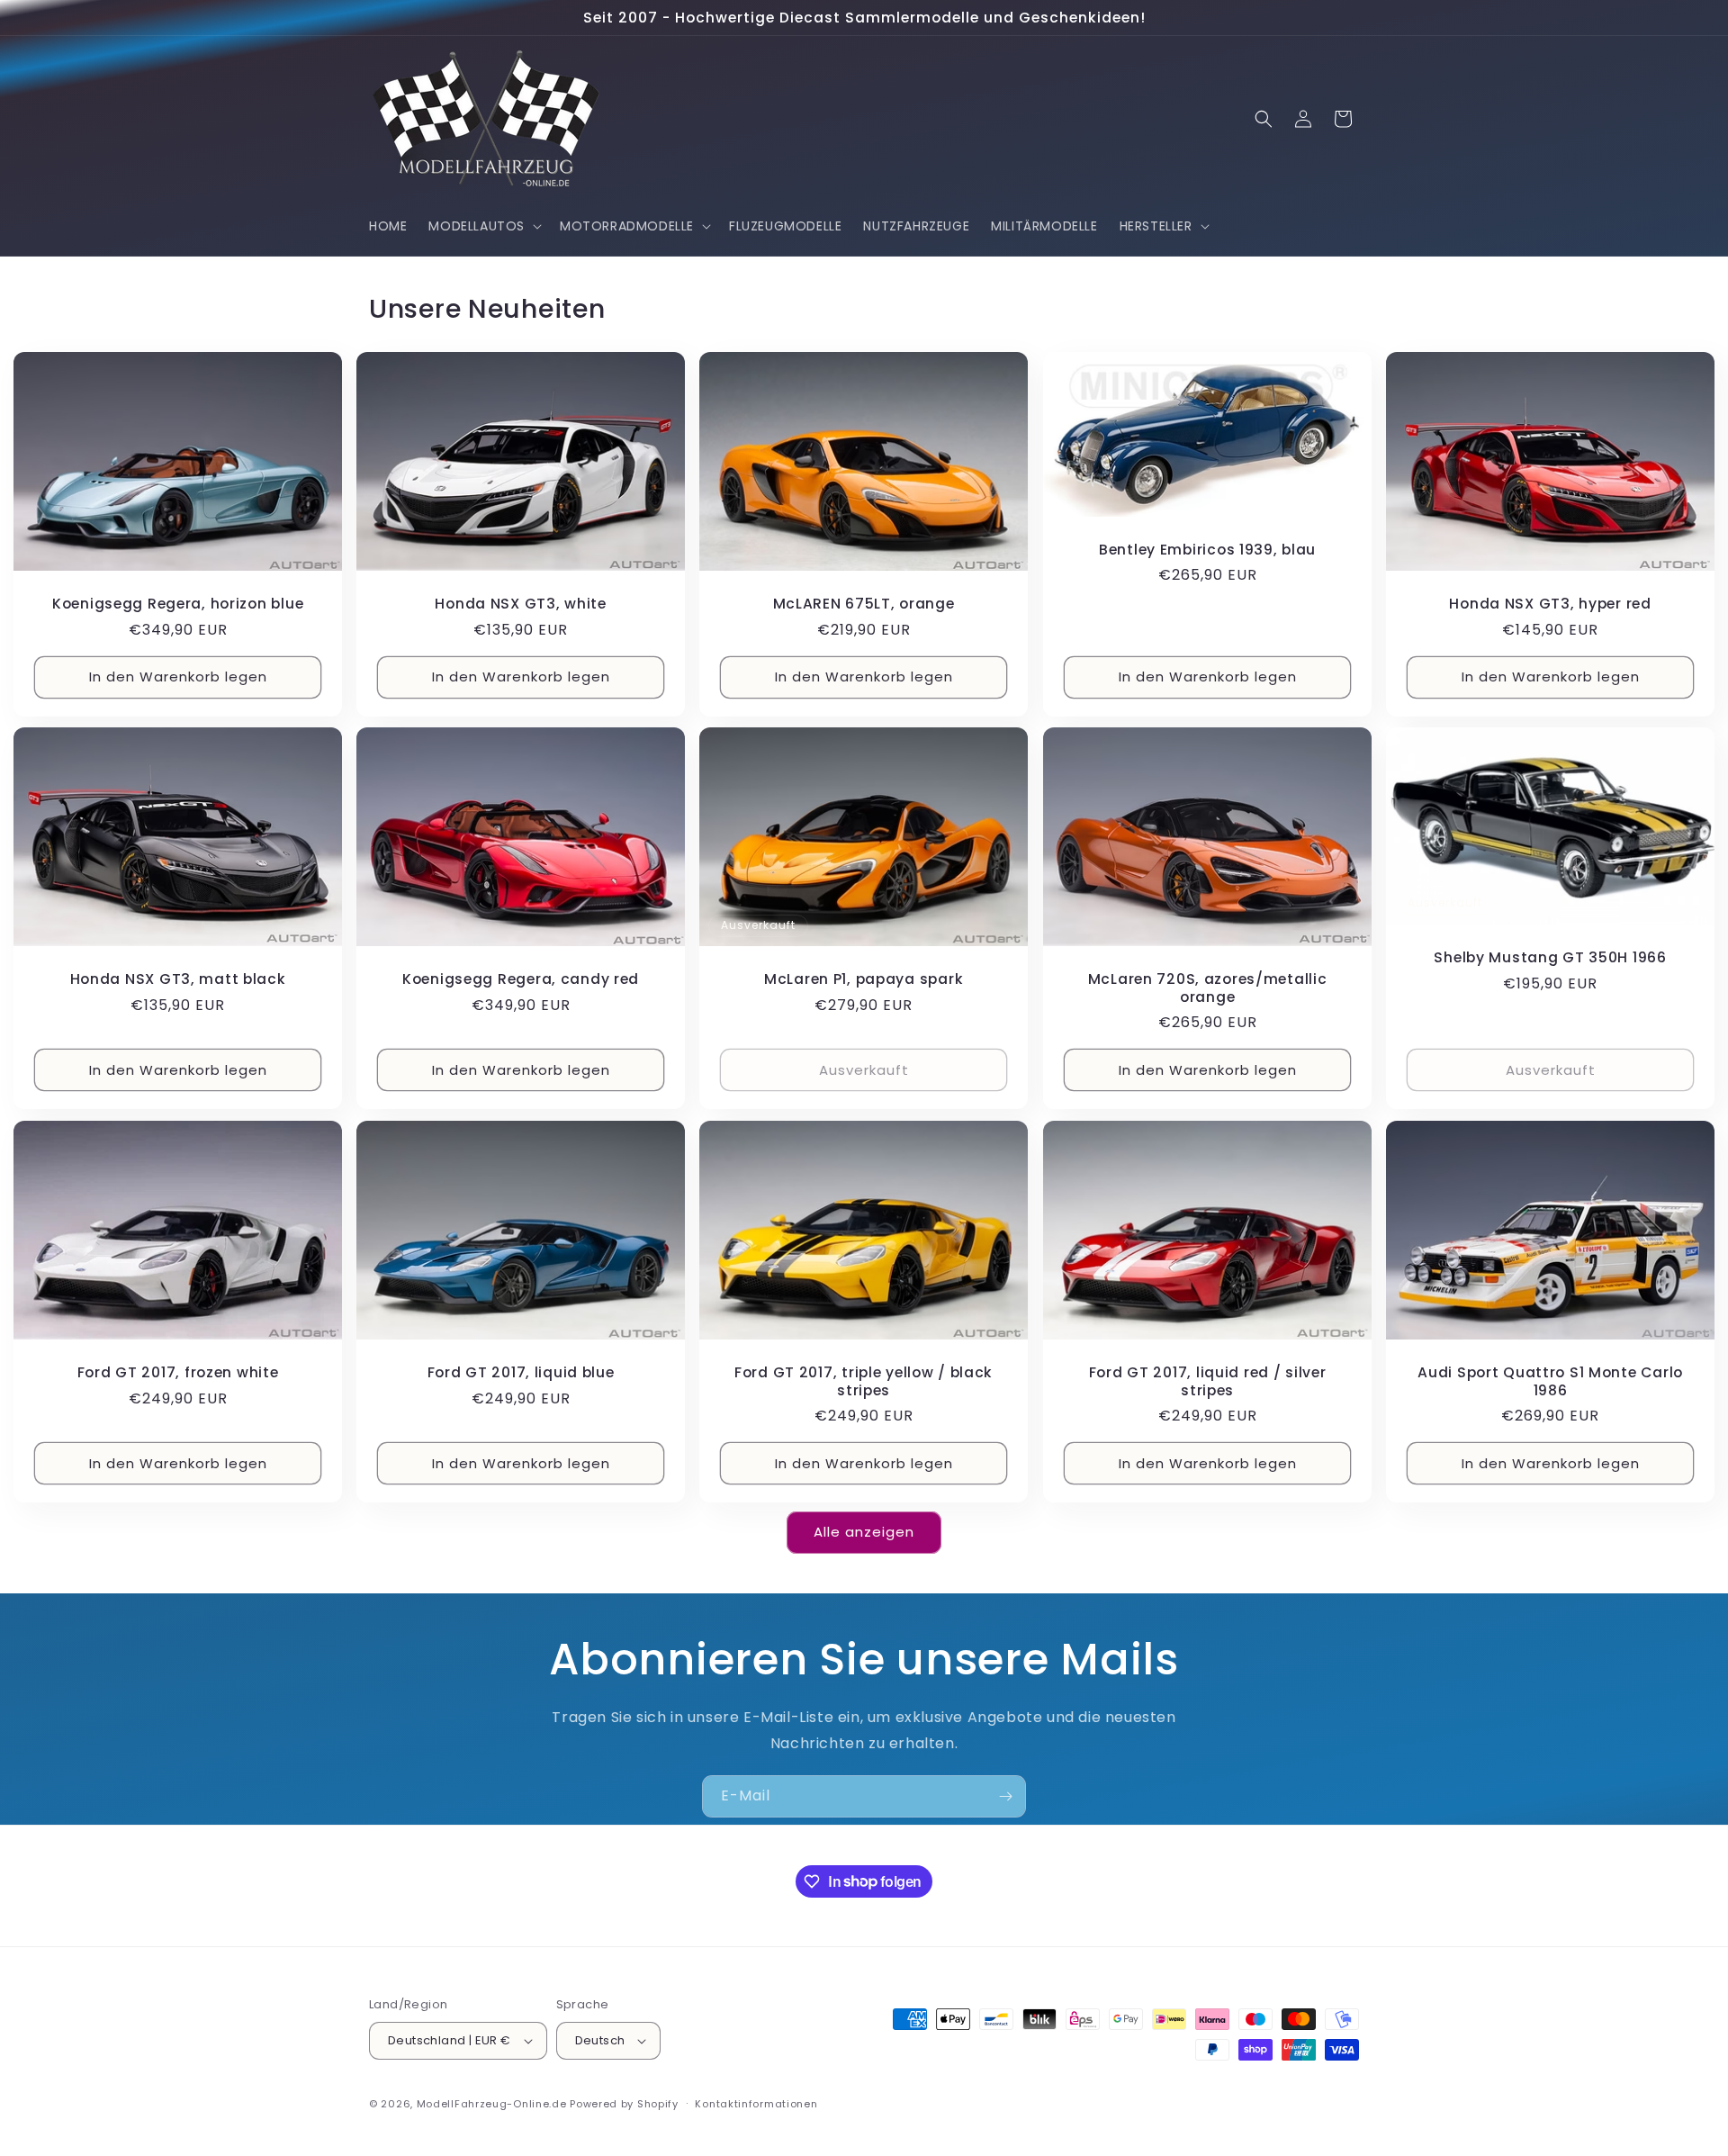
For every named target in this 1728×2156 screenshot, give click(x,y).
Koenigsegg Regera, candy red (521, 980)
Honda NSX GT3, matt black (178, 980)
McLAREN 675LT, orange (864, 604)
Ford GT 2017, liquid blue (521, 1372)
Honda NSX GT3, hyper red (1550, 604)
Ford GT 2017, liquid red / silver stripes (1207, 1381)
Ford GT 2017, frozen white (178, 1372)
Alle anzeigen (864, 1532)
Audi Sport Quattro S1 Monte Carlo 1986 (1550, 1381)
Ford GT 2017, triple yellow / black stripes (864, 1381)
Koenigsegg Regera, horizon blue (178, 604)
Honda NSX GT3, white (521, 604)
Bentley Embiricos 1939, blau (1207, 550)
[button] (483, 226)
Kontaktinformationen (756, 2104)
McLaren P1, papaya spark (864, 980)
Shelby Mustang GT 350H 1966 (1550, 957)
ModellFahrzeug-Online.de (492, 2104)
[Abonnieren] (1005, 1796)
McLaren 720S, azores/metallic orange (1207, 989)
